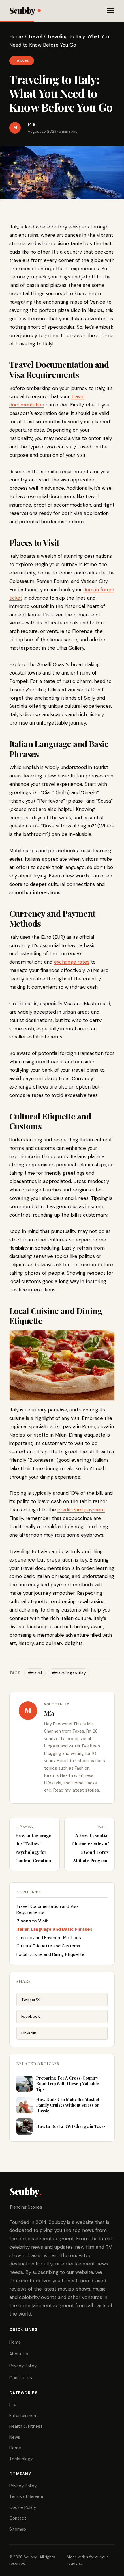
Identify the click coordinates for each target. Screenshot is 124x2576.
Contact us (21, 2378)
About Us (19, 2354)
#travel (35, 1673)
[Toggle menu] (110, 10)
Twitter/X (31, 2000)
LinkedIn (29, 2033)
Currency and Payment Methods (49, 1938)
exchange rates (72, 962)
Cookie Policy (23, 2507)
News (15, 2437)
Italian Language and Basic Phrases (54, 1929)
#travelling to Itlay (69, 1673)
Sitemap (18, 2529)
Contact (18, 2518)
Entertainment (24, 2416)
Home (16, 36)
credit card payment (81, 1510)
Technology (21, 2459)
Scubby (22, 10)
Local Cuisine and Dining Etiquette (50, 1954)
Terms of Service (26, 2496)
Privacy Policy (23, 2366)
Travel (35, 36)
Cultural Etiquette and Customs (48, 1946)
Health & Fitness (26, 2426)
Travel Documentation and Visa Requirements (48, 1909)
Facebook (31, 2016)
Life (13, 2405)
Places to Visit (32, 1921)
